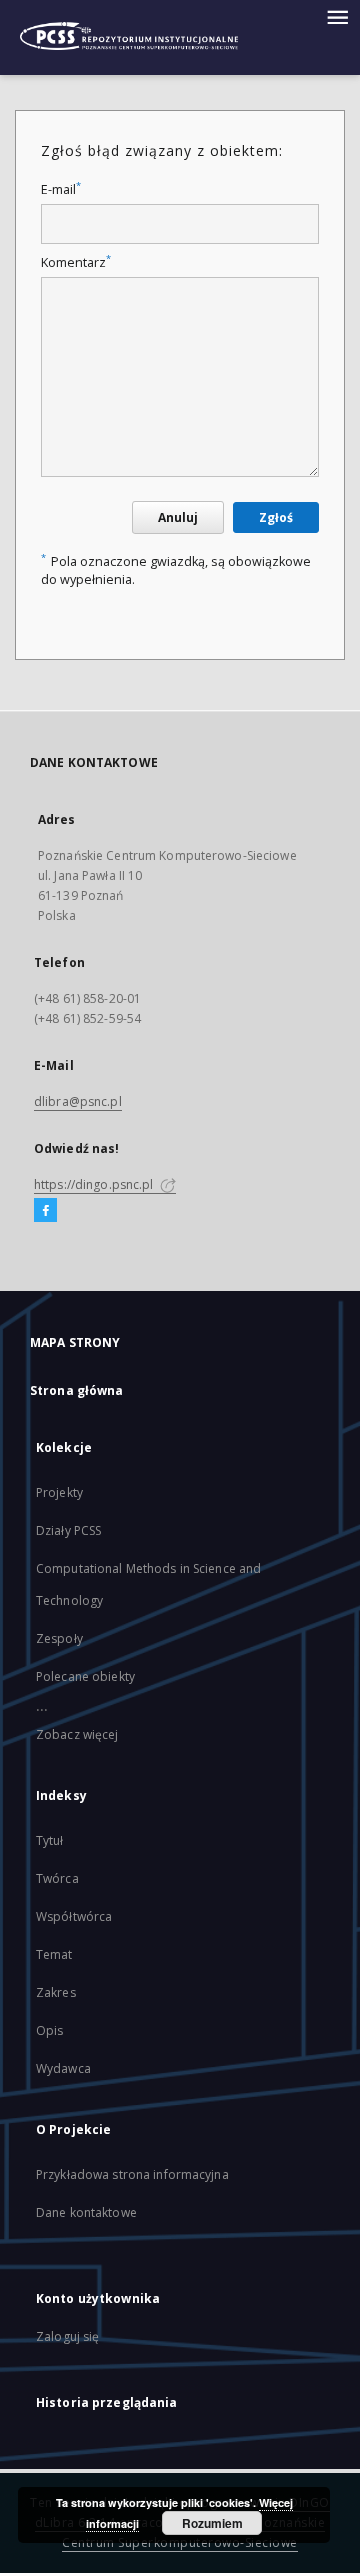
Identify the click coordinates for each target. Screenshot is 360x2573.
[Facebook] (45, 1211)
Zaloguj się (68, 2336)
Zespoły (59, 1638)
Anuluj (178, 517)
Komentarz (76, 262)
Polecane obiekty (85, 1676)
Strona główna (77, 1390)
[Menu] (337, 16)
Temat (54, 1954)
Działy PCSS (68, 1530)
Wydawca (63, 2068)
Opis (49, 2030)
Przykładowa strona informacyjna (132, 2174)
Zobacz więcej (77, 1734)
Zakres (56, 1992)
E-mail (61, 189)
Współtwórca (74, 1916)
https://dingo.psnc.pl (95, 1184)
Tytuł (50, 1840)
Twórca (57, 1878)
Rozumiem (212, 2523)
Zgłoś (276, 517)
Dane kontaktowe (86, 2212)
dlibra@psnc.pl (78, 1101)
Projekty (59, 1492)
